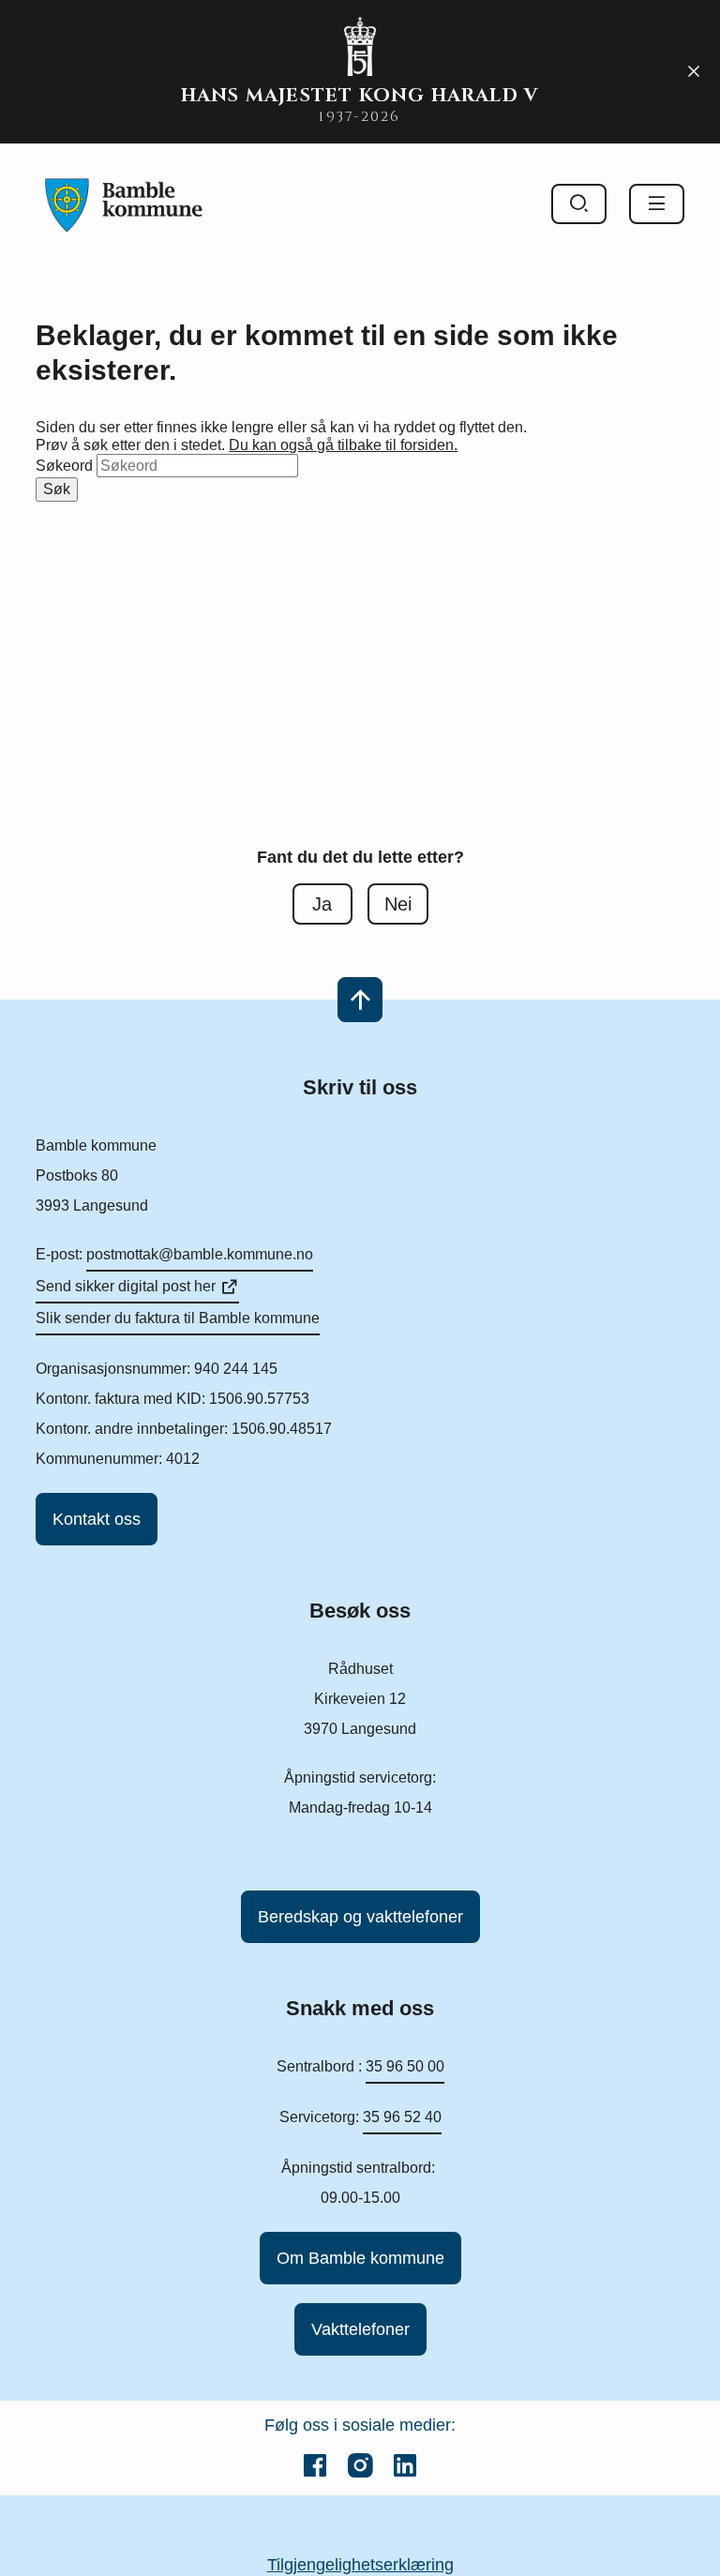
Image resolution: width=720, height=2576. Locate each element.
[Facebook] (315, 2465)
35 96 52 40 (402, 2117)
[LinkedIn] (405, 2465)
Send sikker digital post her (126, 1286)
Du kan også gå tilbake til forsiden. (343, 445)
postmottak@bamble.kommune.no (200, 1254)
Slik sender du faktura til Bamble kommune (178, 1318)
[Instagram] (360, 2465)
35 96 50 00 (405, 2066)
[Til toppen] (360, 1000)
